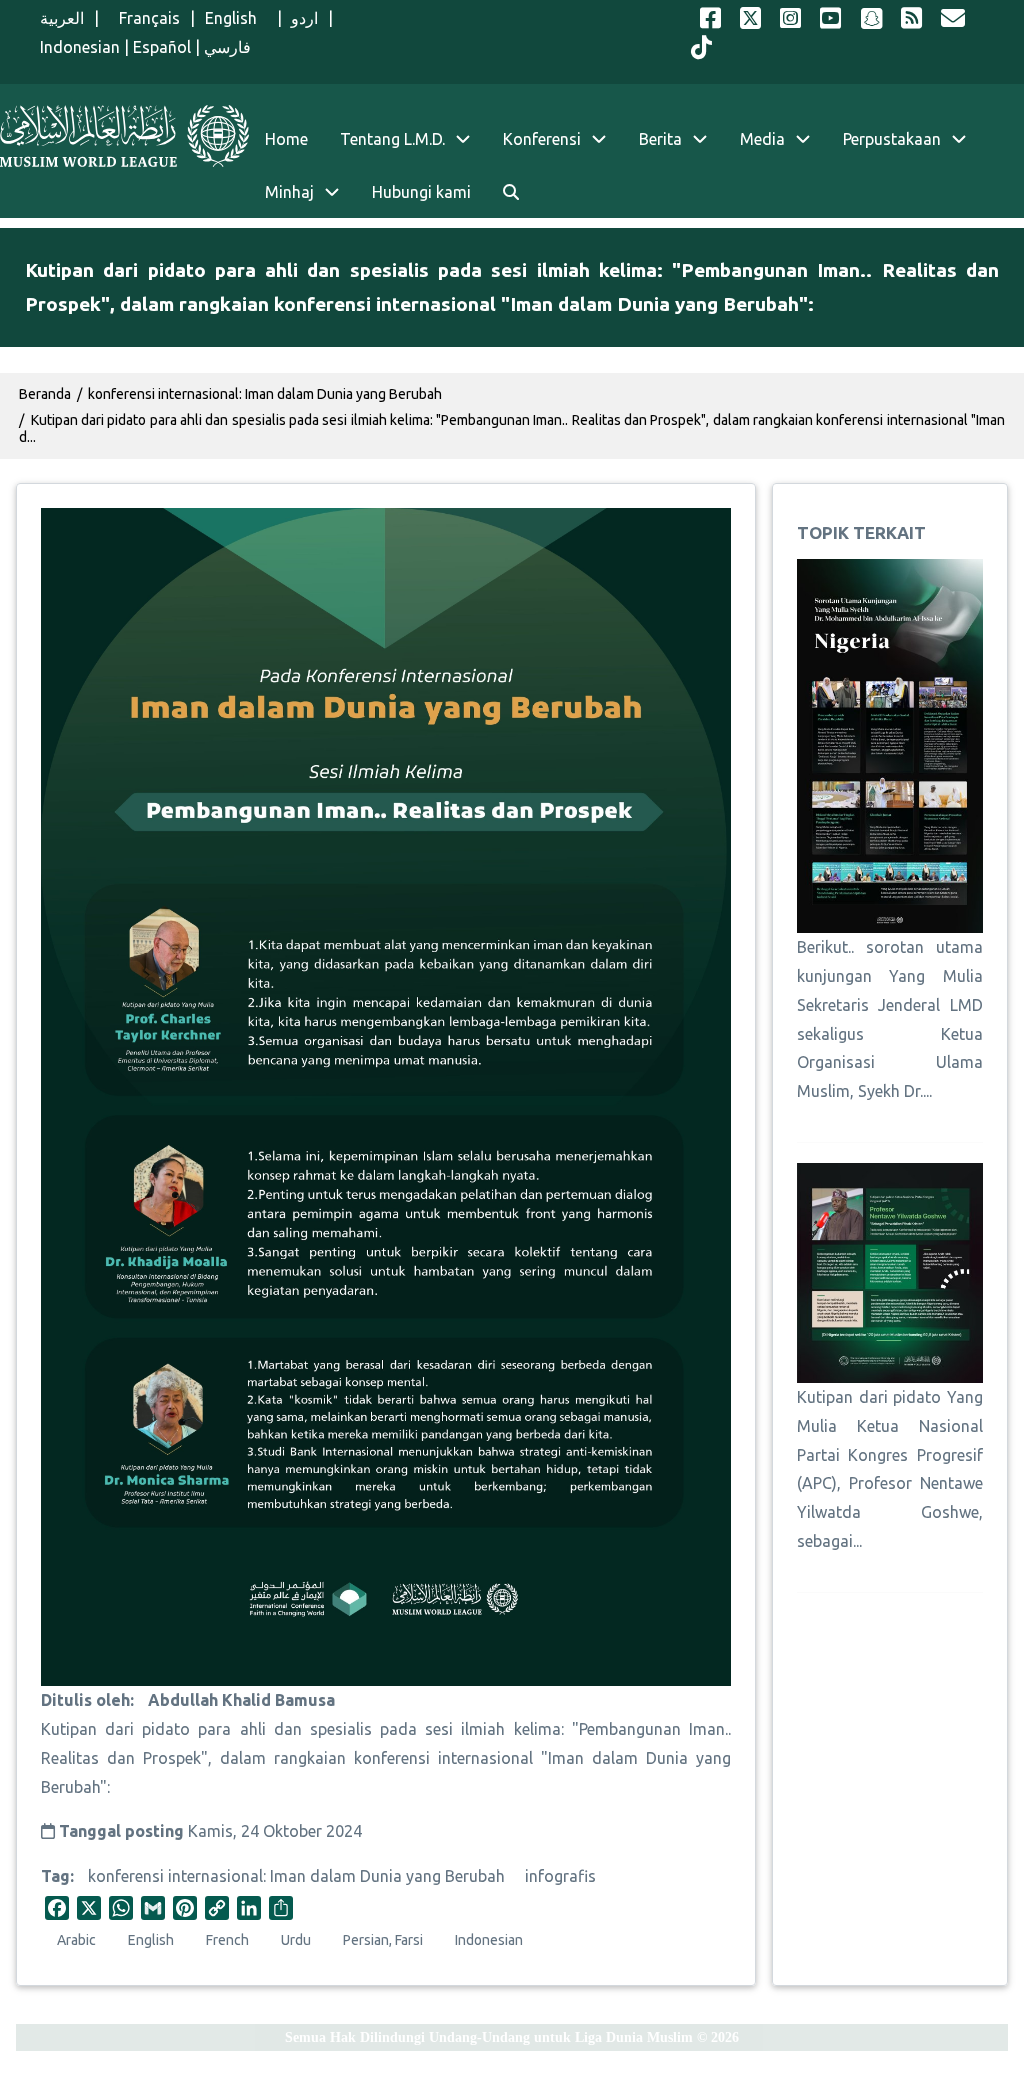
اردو (304, 18)
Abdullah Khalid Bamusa (241, 1700)
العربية (62, 18)
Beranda (45, 394)
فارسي (227, 47)
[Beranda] (124, 136)
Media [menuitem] (762, 139)
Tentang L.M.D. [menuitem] (392, 139)
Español (162, 47)
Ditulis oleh (85, 1700)
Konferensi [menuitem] (542, 139)
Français (144, 18)
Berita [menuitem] (660, 139)
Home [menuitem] (286, 139)
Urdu (296, 1940)
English (236, 18)
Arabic (76, 1940)
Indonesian (80, 47)
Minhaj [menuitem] (289, 192)
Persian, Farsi (383, 1940)
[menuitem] (511, 192)
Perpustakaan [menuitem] (892, 139)
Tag (55, 1876)
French (227, 1940)
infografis (560, 1876)
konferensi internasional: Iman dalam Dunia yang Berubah (296, 1876)
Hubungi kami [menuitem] (421, 192)
